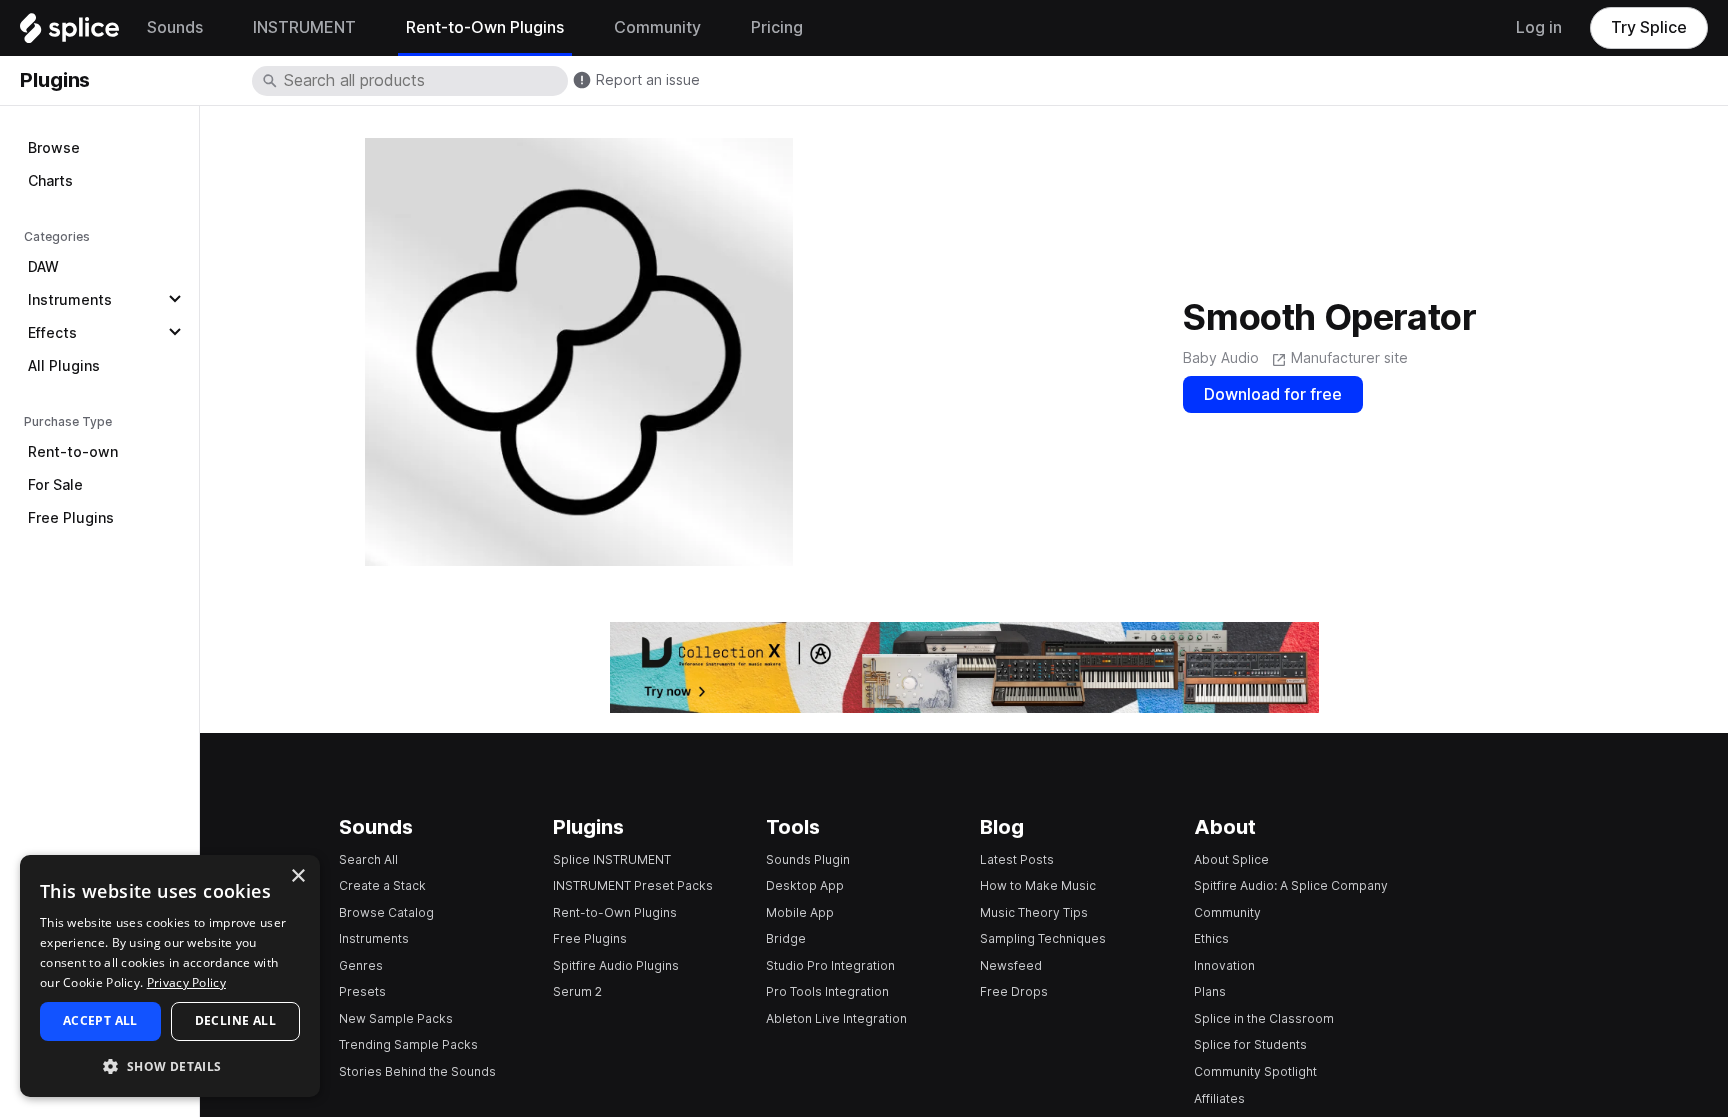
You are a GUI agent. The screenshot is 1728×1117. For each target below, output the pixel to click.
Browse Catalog (386, 912)
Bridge (786, 938)
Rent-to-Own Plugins (615, 912)
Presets (362, 991)
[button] (170, 1065)
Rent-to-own (73, 452)
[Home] (69, 33)
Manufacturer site (1349, 358)
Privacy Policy (186, 982)
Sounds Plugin (808, 859)
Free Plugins (71, 518)
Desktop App (805, 885)
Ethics (1211, 938)
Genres (361, 965)
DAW (43, 267)
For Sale (55, 485)
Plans (1210, 991)
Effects (52, 333)
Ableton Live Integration (836, 1018)
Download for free (1273, 394)
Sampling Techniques (1043, 938)
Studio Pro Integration (830, 965)
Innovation (1224, 965)
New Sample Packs (396, 1018)
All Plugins (64, 366)
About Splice (1231, 859)
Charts (50, 181)
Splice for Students (1250, 1044)
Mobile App (800, 912)
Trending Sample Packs (408, 1044)
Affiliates (1219, 1098)
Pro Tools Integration (827, 991)
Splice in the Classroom (1264, 1018)
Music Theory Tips (1034, 912)
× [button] (297, 876)
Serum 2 (577, 991)
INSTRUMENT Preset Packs (633, 885)
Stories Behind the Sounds (417, 1071)
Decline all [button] (235, 1020)
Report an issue (648, 80)
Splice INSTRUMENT (612, 859)
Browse (54, 148)
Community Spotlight (1255, 1071)
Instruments (70, 300)
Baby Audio (1221, 358)
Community (1227, 912)
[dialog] (170, 976)
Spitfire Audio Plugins (616, 965)
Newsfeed (1011, 965)
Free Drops (1014, 991)
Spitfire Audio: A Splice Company (1291, 885)
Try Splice (1649, 27)
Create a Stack (382, 885)
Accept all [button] (100, 1020)
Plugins (55, 80)
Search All (368, 859)
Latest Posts (1017, 859)
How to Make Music (1038, 885)
